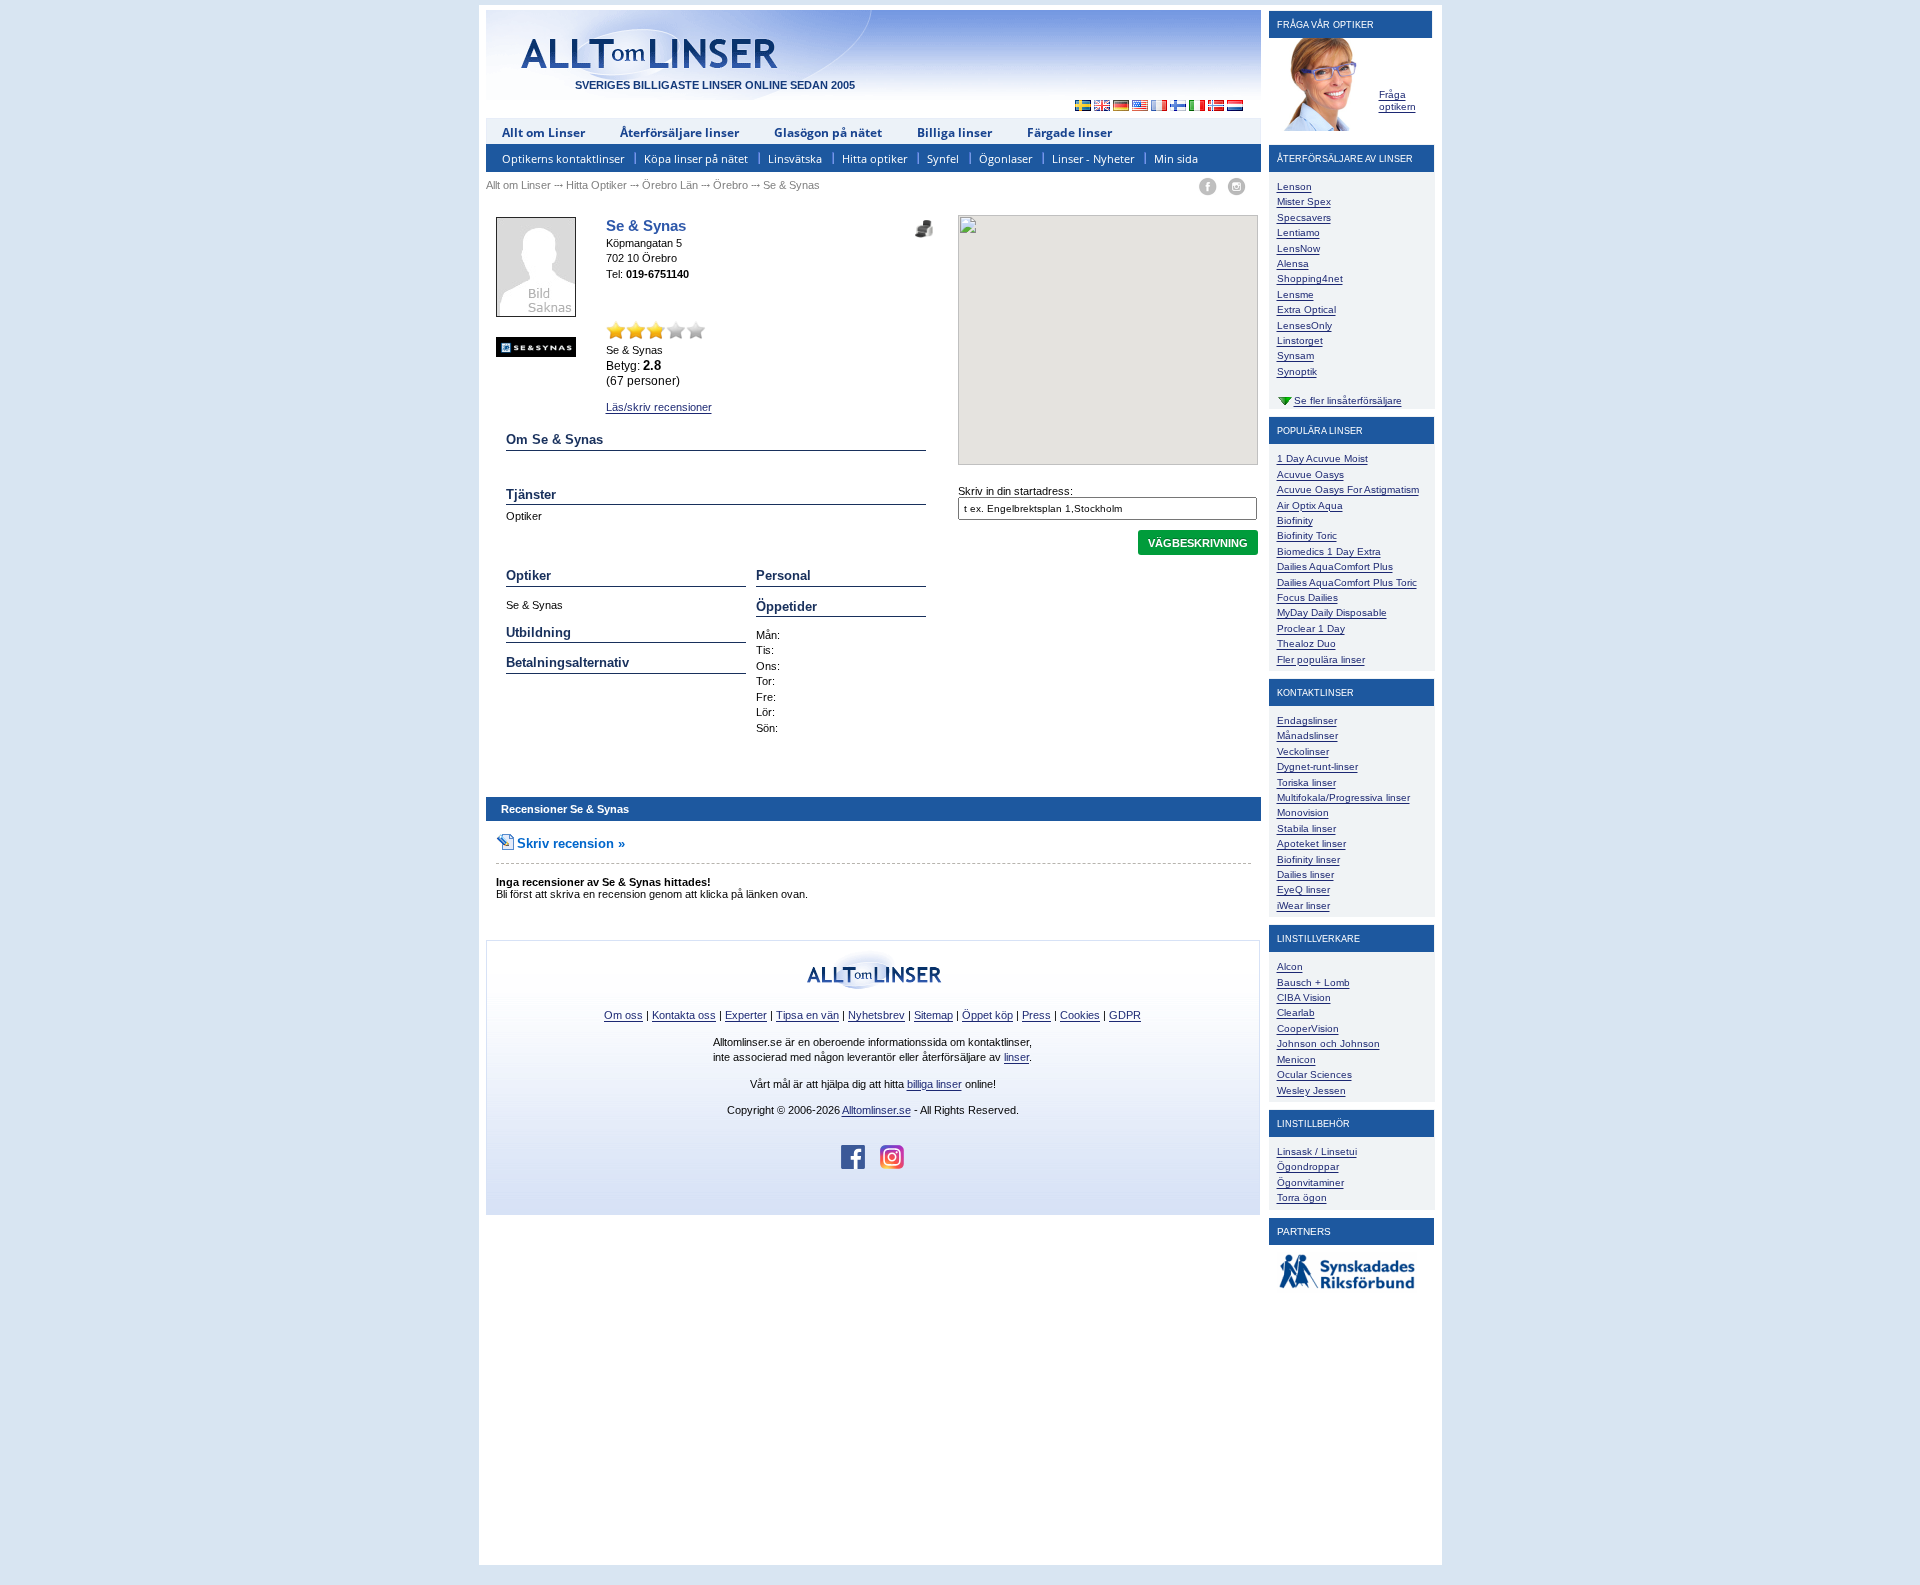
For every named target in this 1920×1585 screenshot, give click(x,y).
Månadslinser (1307, 735)
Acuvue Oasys (1310, 474)
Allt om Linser (543, 132)
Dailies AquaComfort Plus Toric (1347, 582)
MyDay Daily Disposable (1332, 612)
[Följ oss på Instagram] (892, 1165)
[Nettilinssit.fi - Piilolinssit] (1178, 107)
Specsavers (1304, 217)
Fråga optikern (1397, 100)
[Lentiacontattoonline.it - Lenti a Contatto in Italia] (1197, 107)
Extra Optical (1306, 309)
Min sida (1176, 158)
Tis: (765, 650)
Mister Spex (1304, 201)
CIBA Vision (1304, 997)
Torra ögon (1302, 1197)
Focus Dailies (1307, 597)
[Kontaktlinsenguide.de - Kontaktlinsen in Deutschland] (1121, 107)
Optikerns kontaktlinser (563, 158)
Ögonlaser (1005, 158)
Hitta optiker (874, 158)
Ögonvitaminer (1310, 1182)
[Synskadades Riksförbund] (1347, 1289)
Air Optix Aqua (1310, 505)
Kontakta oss (684, 1015)
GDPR (1125, 1015)
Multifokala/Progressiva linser (1343, 797)
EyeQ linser (1303, 889)
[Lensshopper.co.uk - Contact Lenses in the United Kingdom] (1102, 107)
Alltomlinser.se (876, 1110)
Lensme (1295, 294)
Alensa (1293, 263)
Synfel (943, 158)
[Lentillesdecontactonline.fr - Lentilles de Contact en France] (1159, 107)
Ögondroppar (1308, 1166)
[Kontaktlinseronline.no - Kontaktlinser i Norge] (1216, 107)
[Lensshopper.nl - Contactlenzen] (1235, 107)
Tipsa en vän (807, 1015)
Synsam (1295, 355)
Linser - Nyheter (1093, 158)
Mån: (768, 635)
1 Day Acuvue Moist (1322, 458)
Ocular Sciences (1314, 1074)
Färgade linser (1069, 132)
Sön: (767, 728)
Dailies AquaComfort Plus (1335, 566)
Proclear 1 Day (1311, 628)
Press (1036, 1015)
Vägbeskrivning (1198, 543)
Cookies (1080, 1015)
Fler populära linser (1321, 659)
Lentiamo (1298, 232)
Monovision (1303, 812)
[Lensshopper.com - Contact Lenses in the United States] (1140, 107)
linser (1016, 1057)
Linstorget (1300, 340)
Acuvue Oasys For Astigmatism (1348, 489)
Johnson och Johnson (1328, 1043)
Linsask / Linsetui (1317, 1151)
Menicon (1296, 1059)
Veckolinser (1303, 751)
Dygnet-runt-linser (1317, 766)
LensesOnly (1304, 325)
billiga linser (934, 1084)
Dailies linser (1305, 874)
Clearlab (1296, 1012)
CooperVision (1308, 1028)
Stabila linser (1306, 828)
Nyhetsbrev (876, 1015)
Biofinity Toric (1307, 535)
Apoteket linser (1311, 843)
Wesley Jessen (1311, 1090)
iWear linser (1303, 905)
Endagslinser (1307, 720)
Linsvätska (795, 158)
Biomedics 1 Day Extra (1329, 551)
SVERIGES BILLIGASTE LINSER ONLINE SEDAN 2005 (715, 85)
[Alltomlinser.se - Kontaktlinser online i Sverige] (1078, 107)
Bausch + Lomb (1313, 982)
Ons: (768, 666)
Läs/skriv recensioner (659, 407)
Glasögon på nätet (828, 132)
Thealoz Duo (1306, 643)
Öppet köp (987, 1015)
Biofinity (1295, 520)
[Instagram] (1236, 187)
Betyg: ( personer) (643, 373)
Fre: (766, 697)
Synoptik (1297, 371)
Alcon (1290, 966)
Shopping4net (1310, 278)
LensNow (1298, 248)
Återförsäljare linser (679, 132)
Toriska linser (1306, 782)
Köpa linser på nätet (696, 158)
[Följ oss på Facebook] (860, 1165)
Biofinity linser (1308, 859)
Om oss (623, 1015)
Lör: (765, 712)
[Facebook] (1207, 187)
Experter (746, 1015)
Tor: (765, 681)
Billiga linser (954, 132)
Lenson (1294, 186)
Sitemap (933, 1015)
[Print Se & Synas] (924, 222)
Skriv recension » (571, 843)
